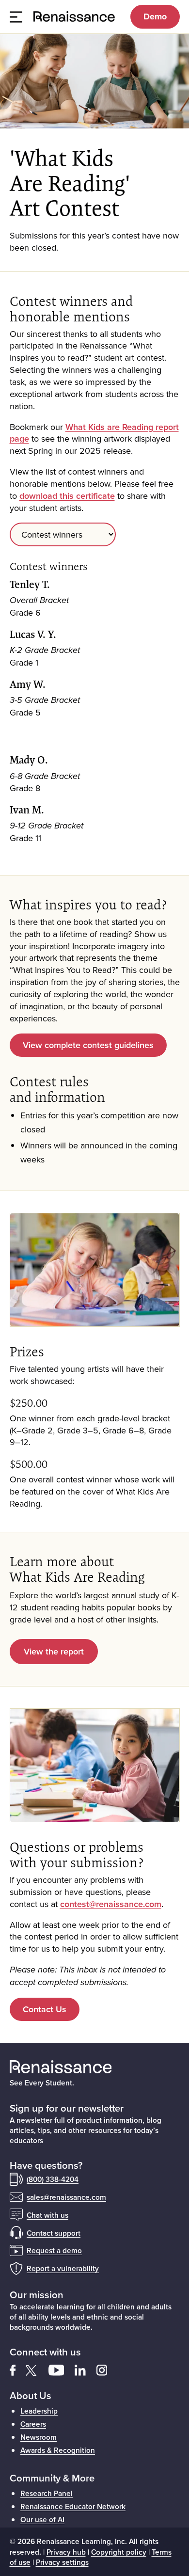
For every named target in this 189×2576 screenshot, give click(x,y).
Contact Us (45, 2009)
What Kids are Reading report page (94, 433)
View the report (54, 1651)
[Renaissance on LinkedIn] (86, 2369)
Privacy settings (62, 2562)
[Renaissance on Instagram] (106, 2369)
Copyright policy (119, 2552)
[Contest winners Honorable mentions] (95, 534)
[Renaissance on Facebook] (18, 2369)
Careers (33, 2424)
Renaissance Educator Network (73, 2506)
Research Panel (47, 2493)
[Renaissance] (75, 17)
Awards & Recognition (58, 2450)
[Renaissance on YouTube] (62, 2369)
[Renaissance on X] (37, 2369)
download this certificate (67, 496)
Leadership (39, 2411)
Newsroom (39, 2437)
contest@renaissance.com (111, 1904)
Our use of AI (42, 2519)
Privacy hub (66, 2552)
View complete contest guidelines (88, 1045)
